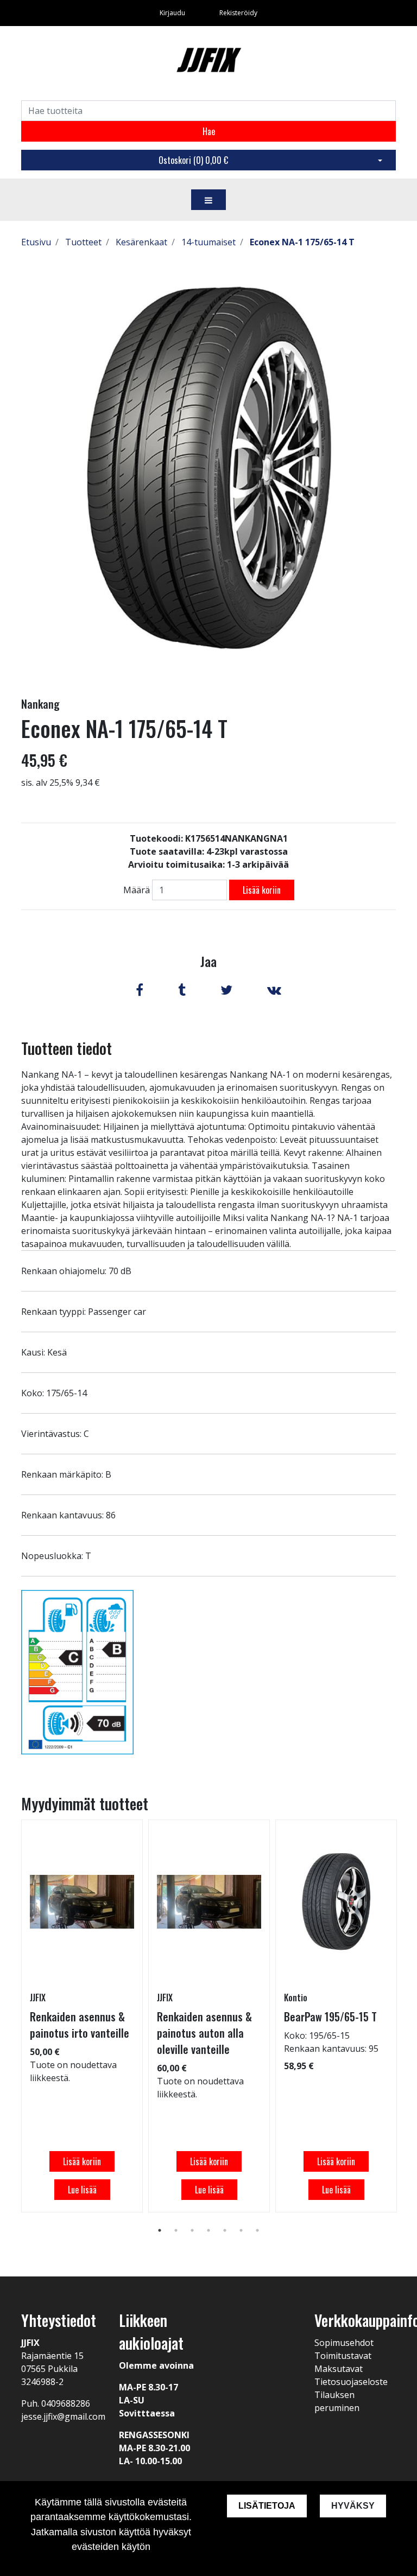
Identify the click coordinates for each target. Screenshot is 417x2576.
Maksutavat (339, 2369)
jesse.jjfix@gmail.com (63, 2416)
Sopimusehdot (344, 2343)
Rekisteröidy (238, 13)
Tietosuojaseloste (351, 2382)
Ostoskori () (193, 160)
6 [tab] (241, 2230)
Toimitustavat (343, 2356)
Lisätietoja (267, 2506)
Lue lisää (82, 2190)
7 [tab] (257, 2230)
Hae (209, 131)
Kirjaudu (173, 13)
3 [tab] (192, 2230)
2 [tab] (176, 2230)
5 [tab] (225, 2230)
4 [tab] (208, 2230)
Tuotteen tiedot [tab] (67, 1048)
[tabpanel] (82, 2016)
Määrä (137, 890)
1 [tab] (160, 2230)
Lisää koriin (262, 890)
